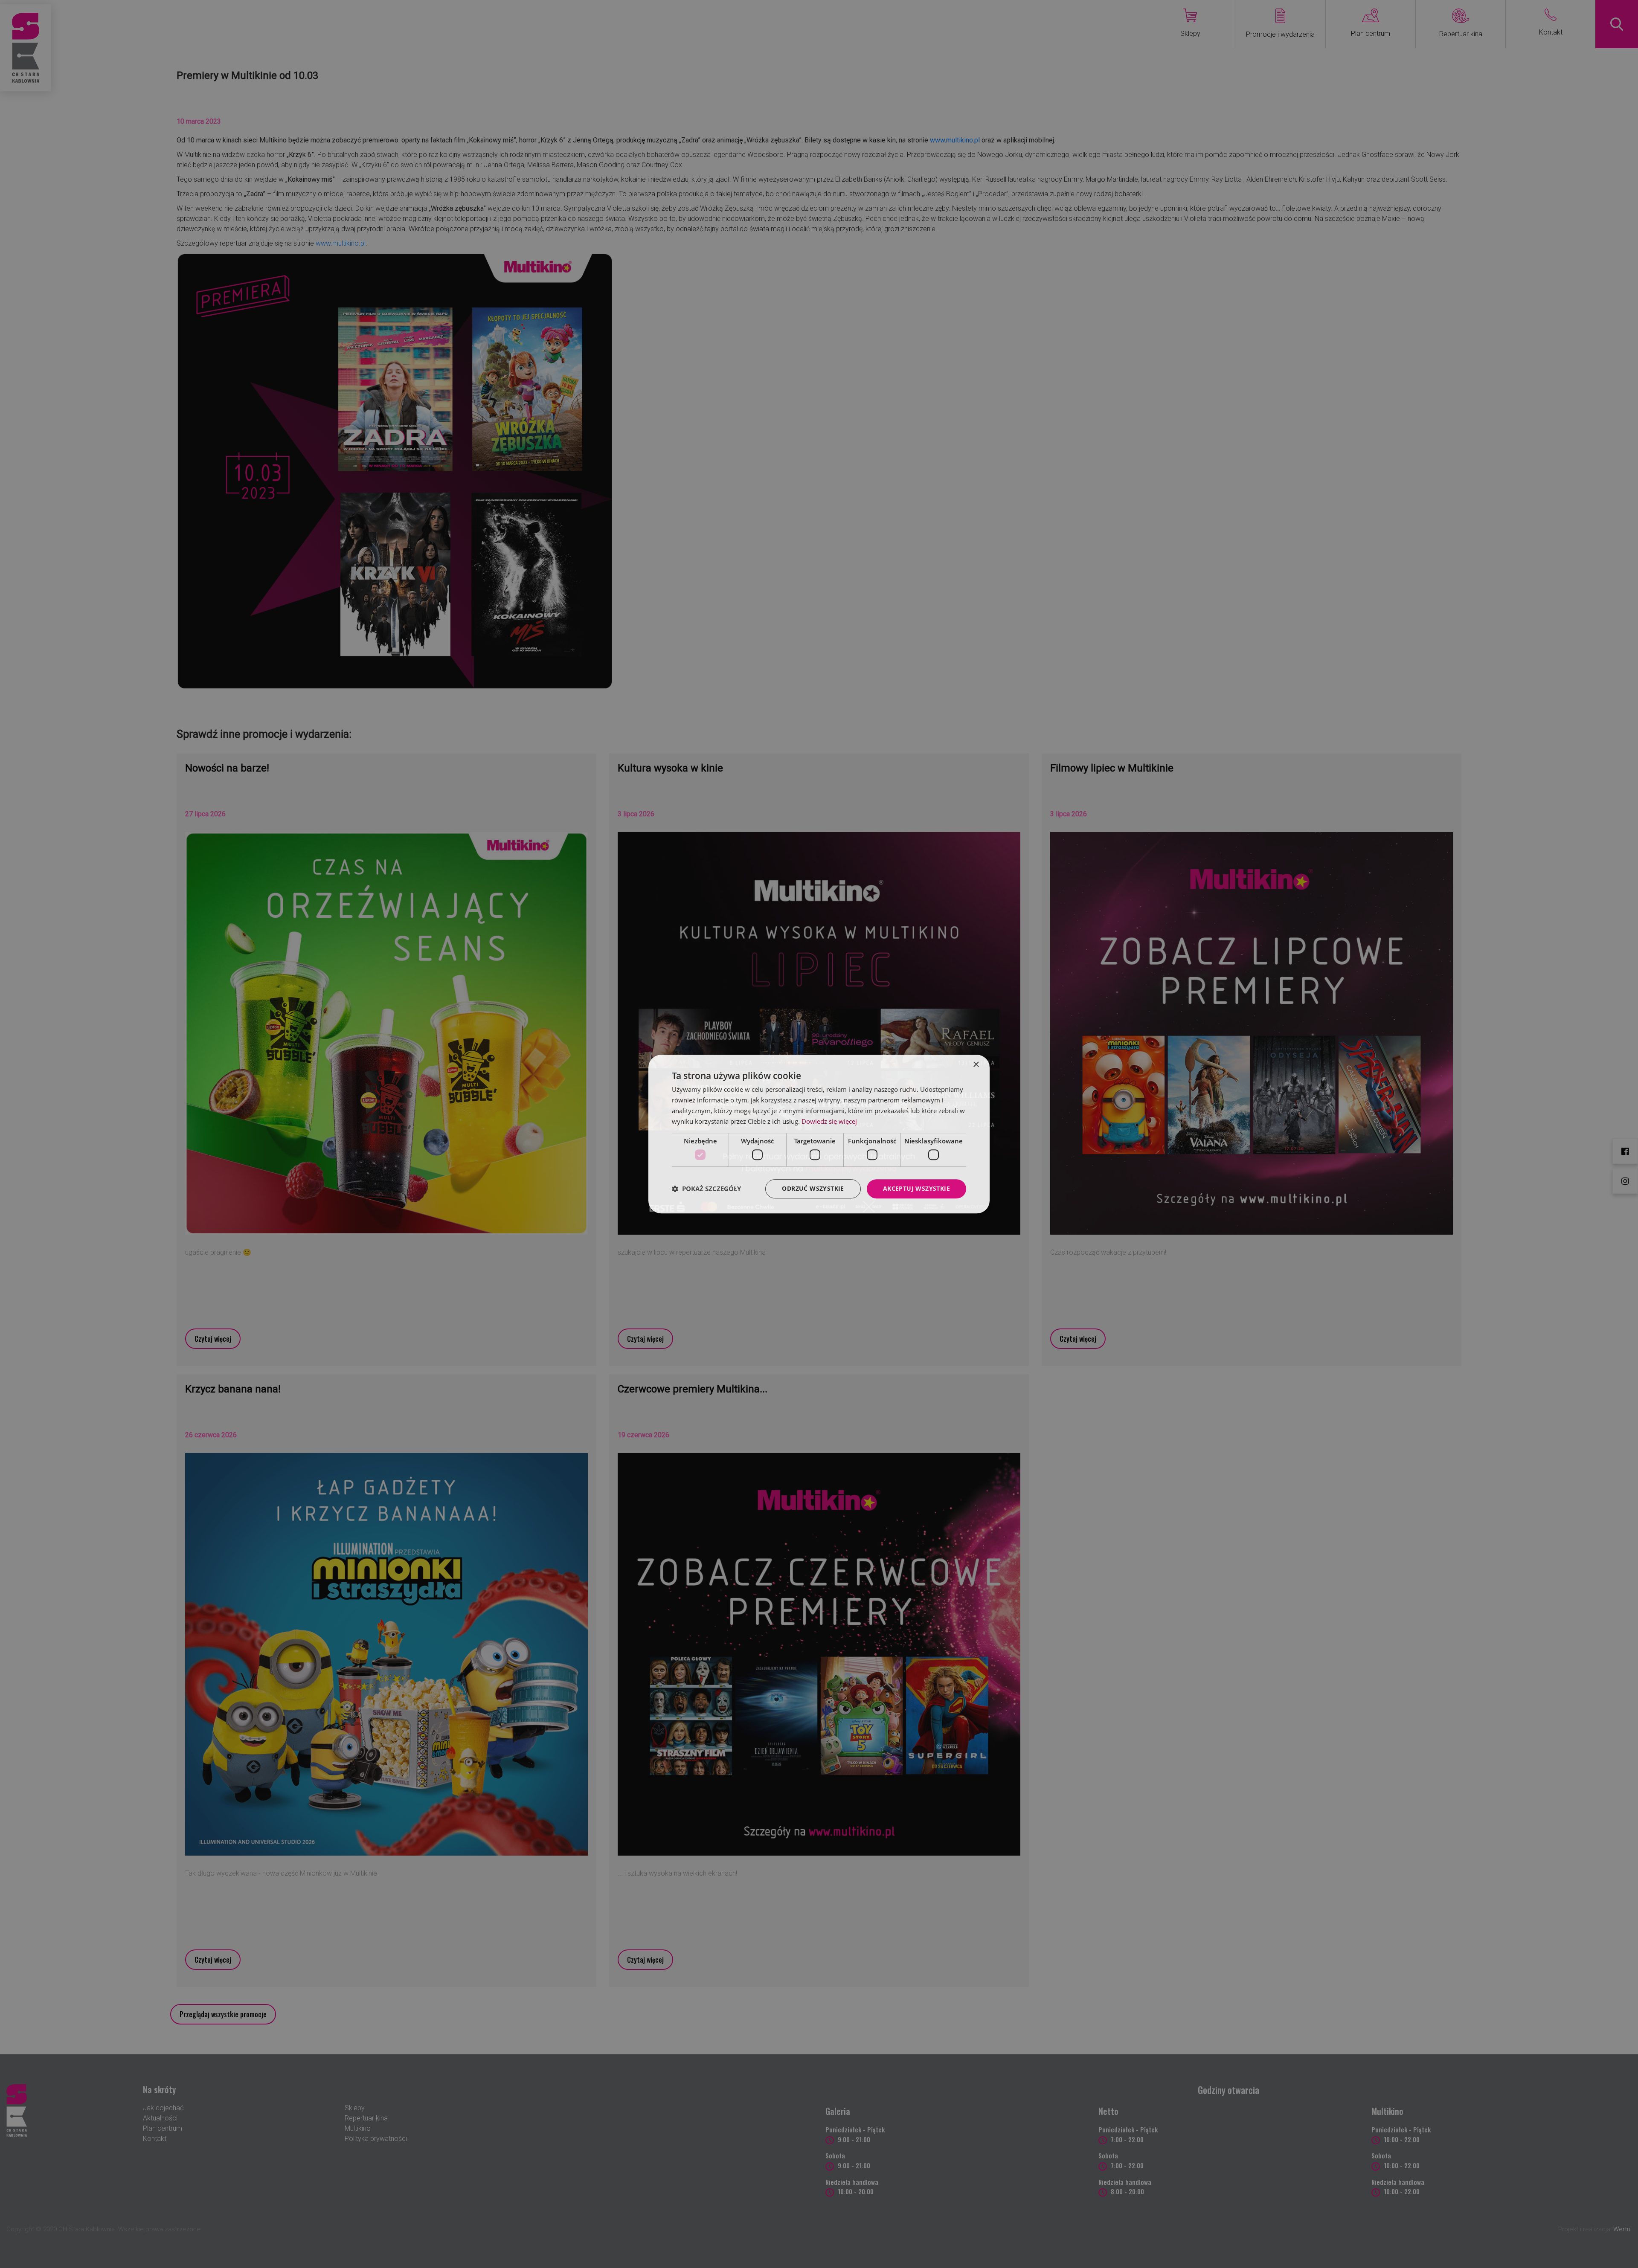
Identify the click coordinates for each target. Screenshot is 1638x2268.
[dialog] (819, 1134)
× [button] (976, 1065)
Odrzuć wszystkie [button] (813, 1188)
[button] (706, 1189)
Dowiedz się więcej (829, 1121)
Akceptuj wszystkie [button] (916, 1188)
